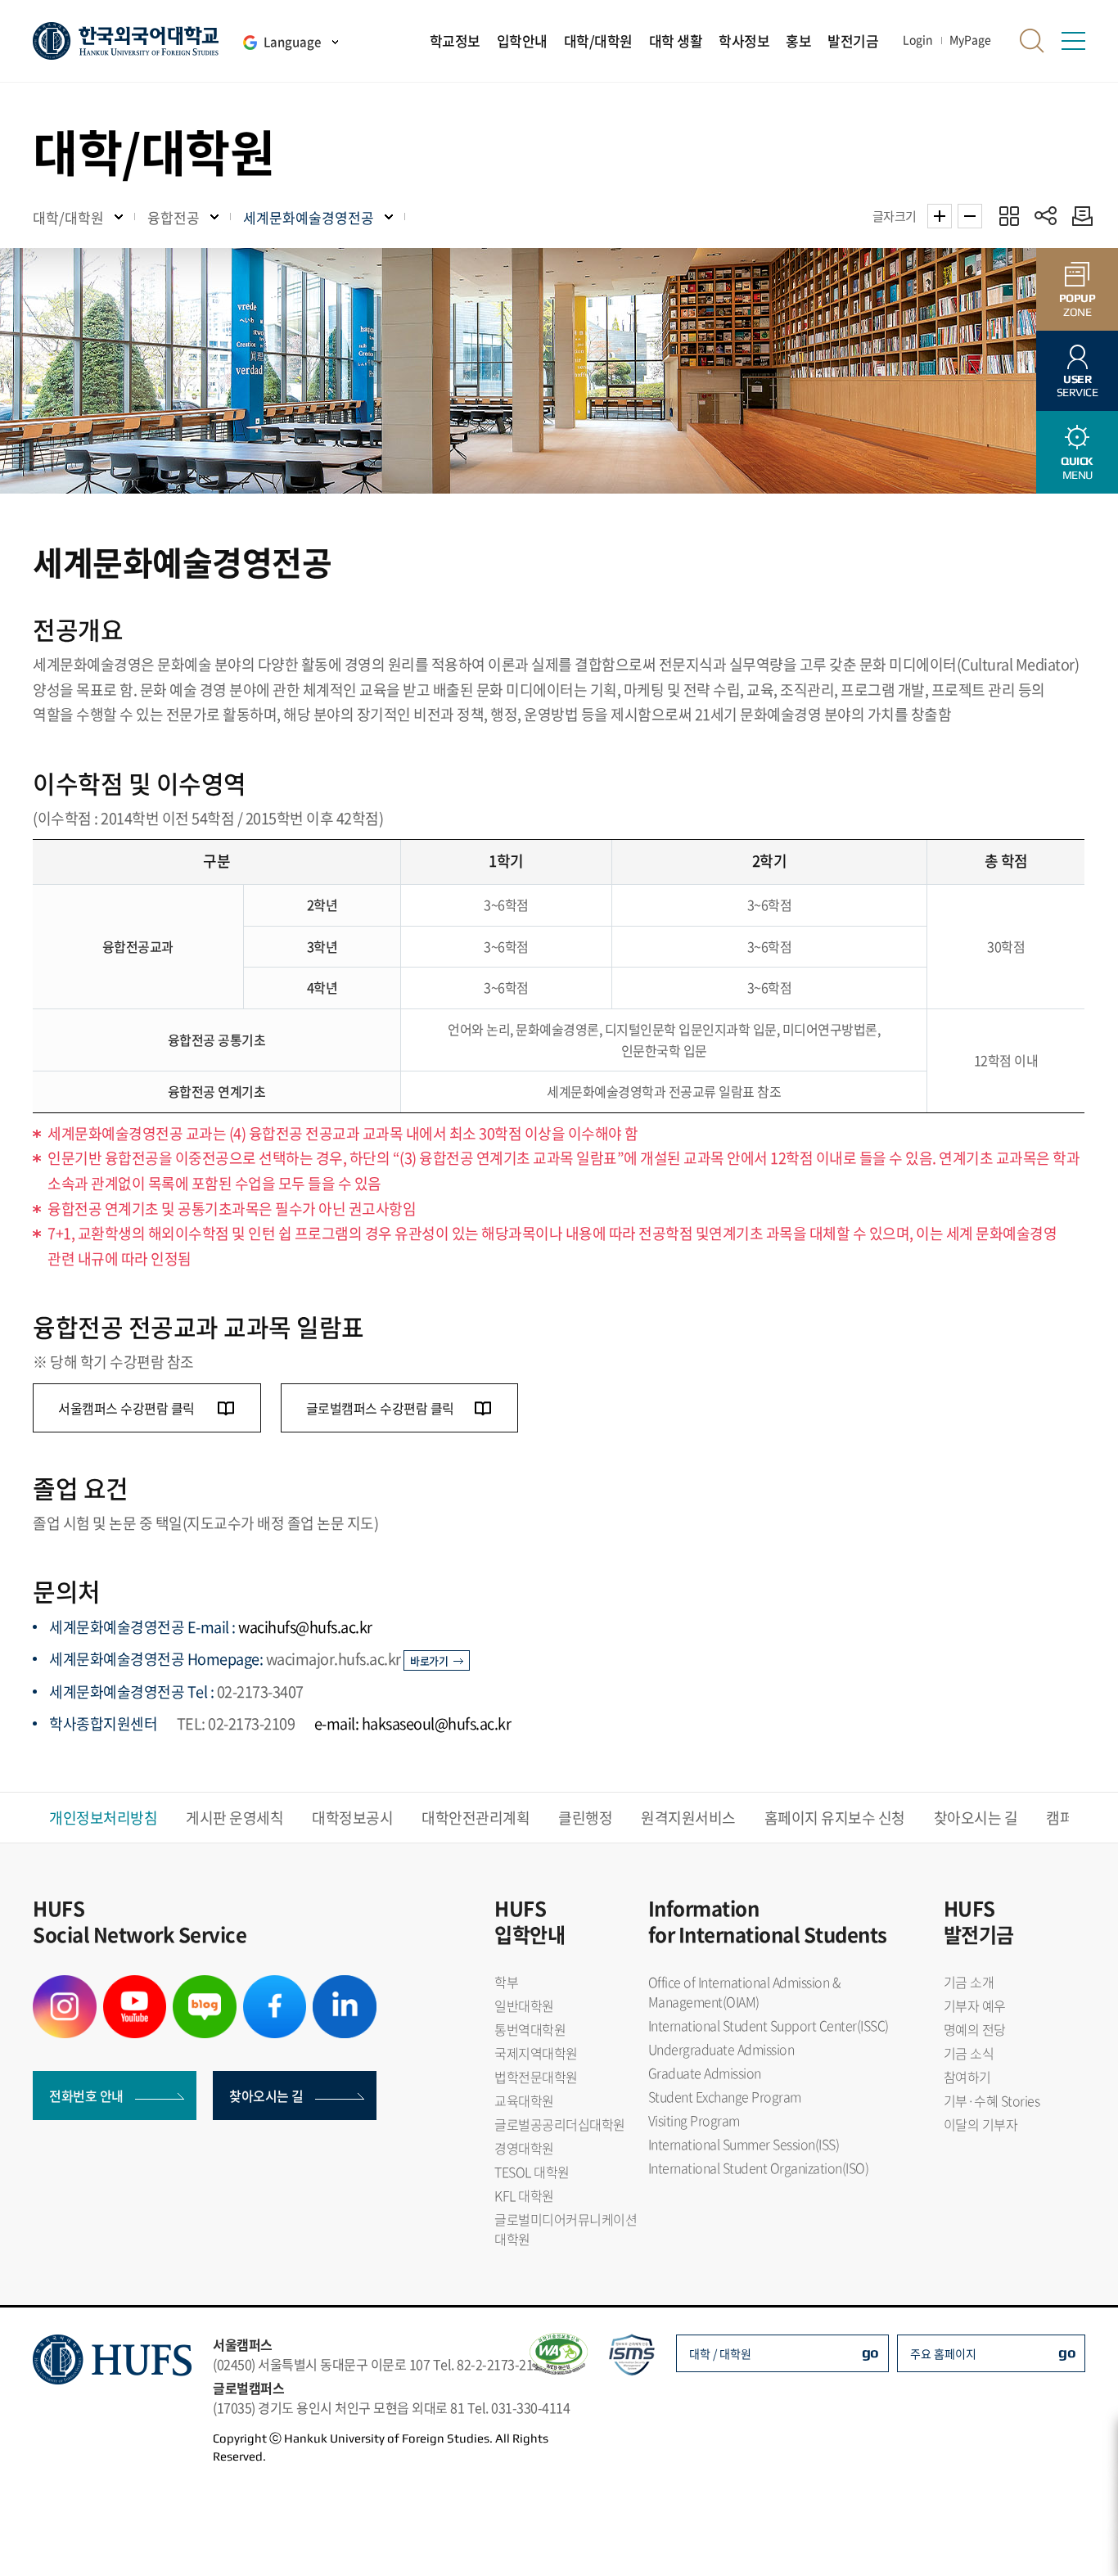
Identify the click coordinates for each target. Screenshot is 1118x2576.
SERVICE (1077, 386)
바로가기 (429, 1660)
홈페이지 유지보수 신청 (835, 1818)
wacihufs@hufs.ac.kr (305, 1627)
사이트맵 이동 (1073, 41)
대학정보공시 (352, 1818)
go (870, 2352)
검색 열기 (1032, 41)
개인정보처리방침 (103, 1818)
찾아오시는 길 (976, 1818)
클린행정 (585, 1818)
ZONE (1077, 305)
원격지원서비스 (688, 1818)
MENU (1077, 468)
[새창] (65, 1985)
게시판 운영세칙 (234, 1818)
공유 (1046, 216)
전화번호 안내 (86, 2096)
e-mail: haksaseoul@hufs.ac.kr (413, 1723)
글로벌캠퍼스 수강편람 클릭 (380, 1408)
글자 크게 (940, 216)
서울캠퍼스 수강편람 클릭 (128, 1408)
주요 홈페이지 (943, 2353)
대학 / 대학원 (720, 2353)
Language (292, 42)
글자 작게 (970, 216)
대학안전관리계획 (476, 1818)
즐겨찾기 (1009, 216)
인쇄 (1078, 216)
